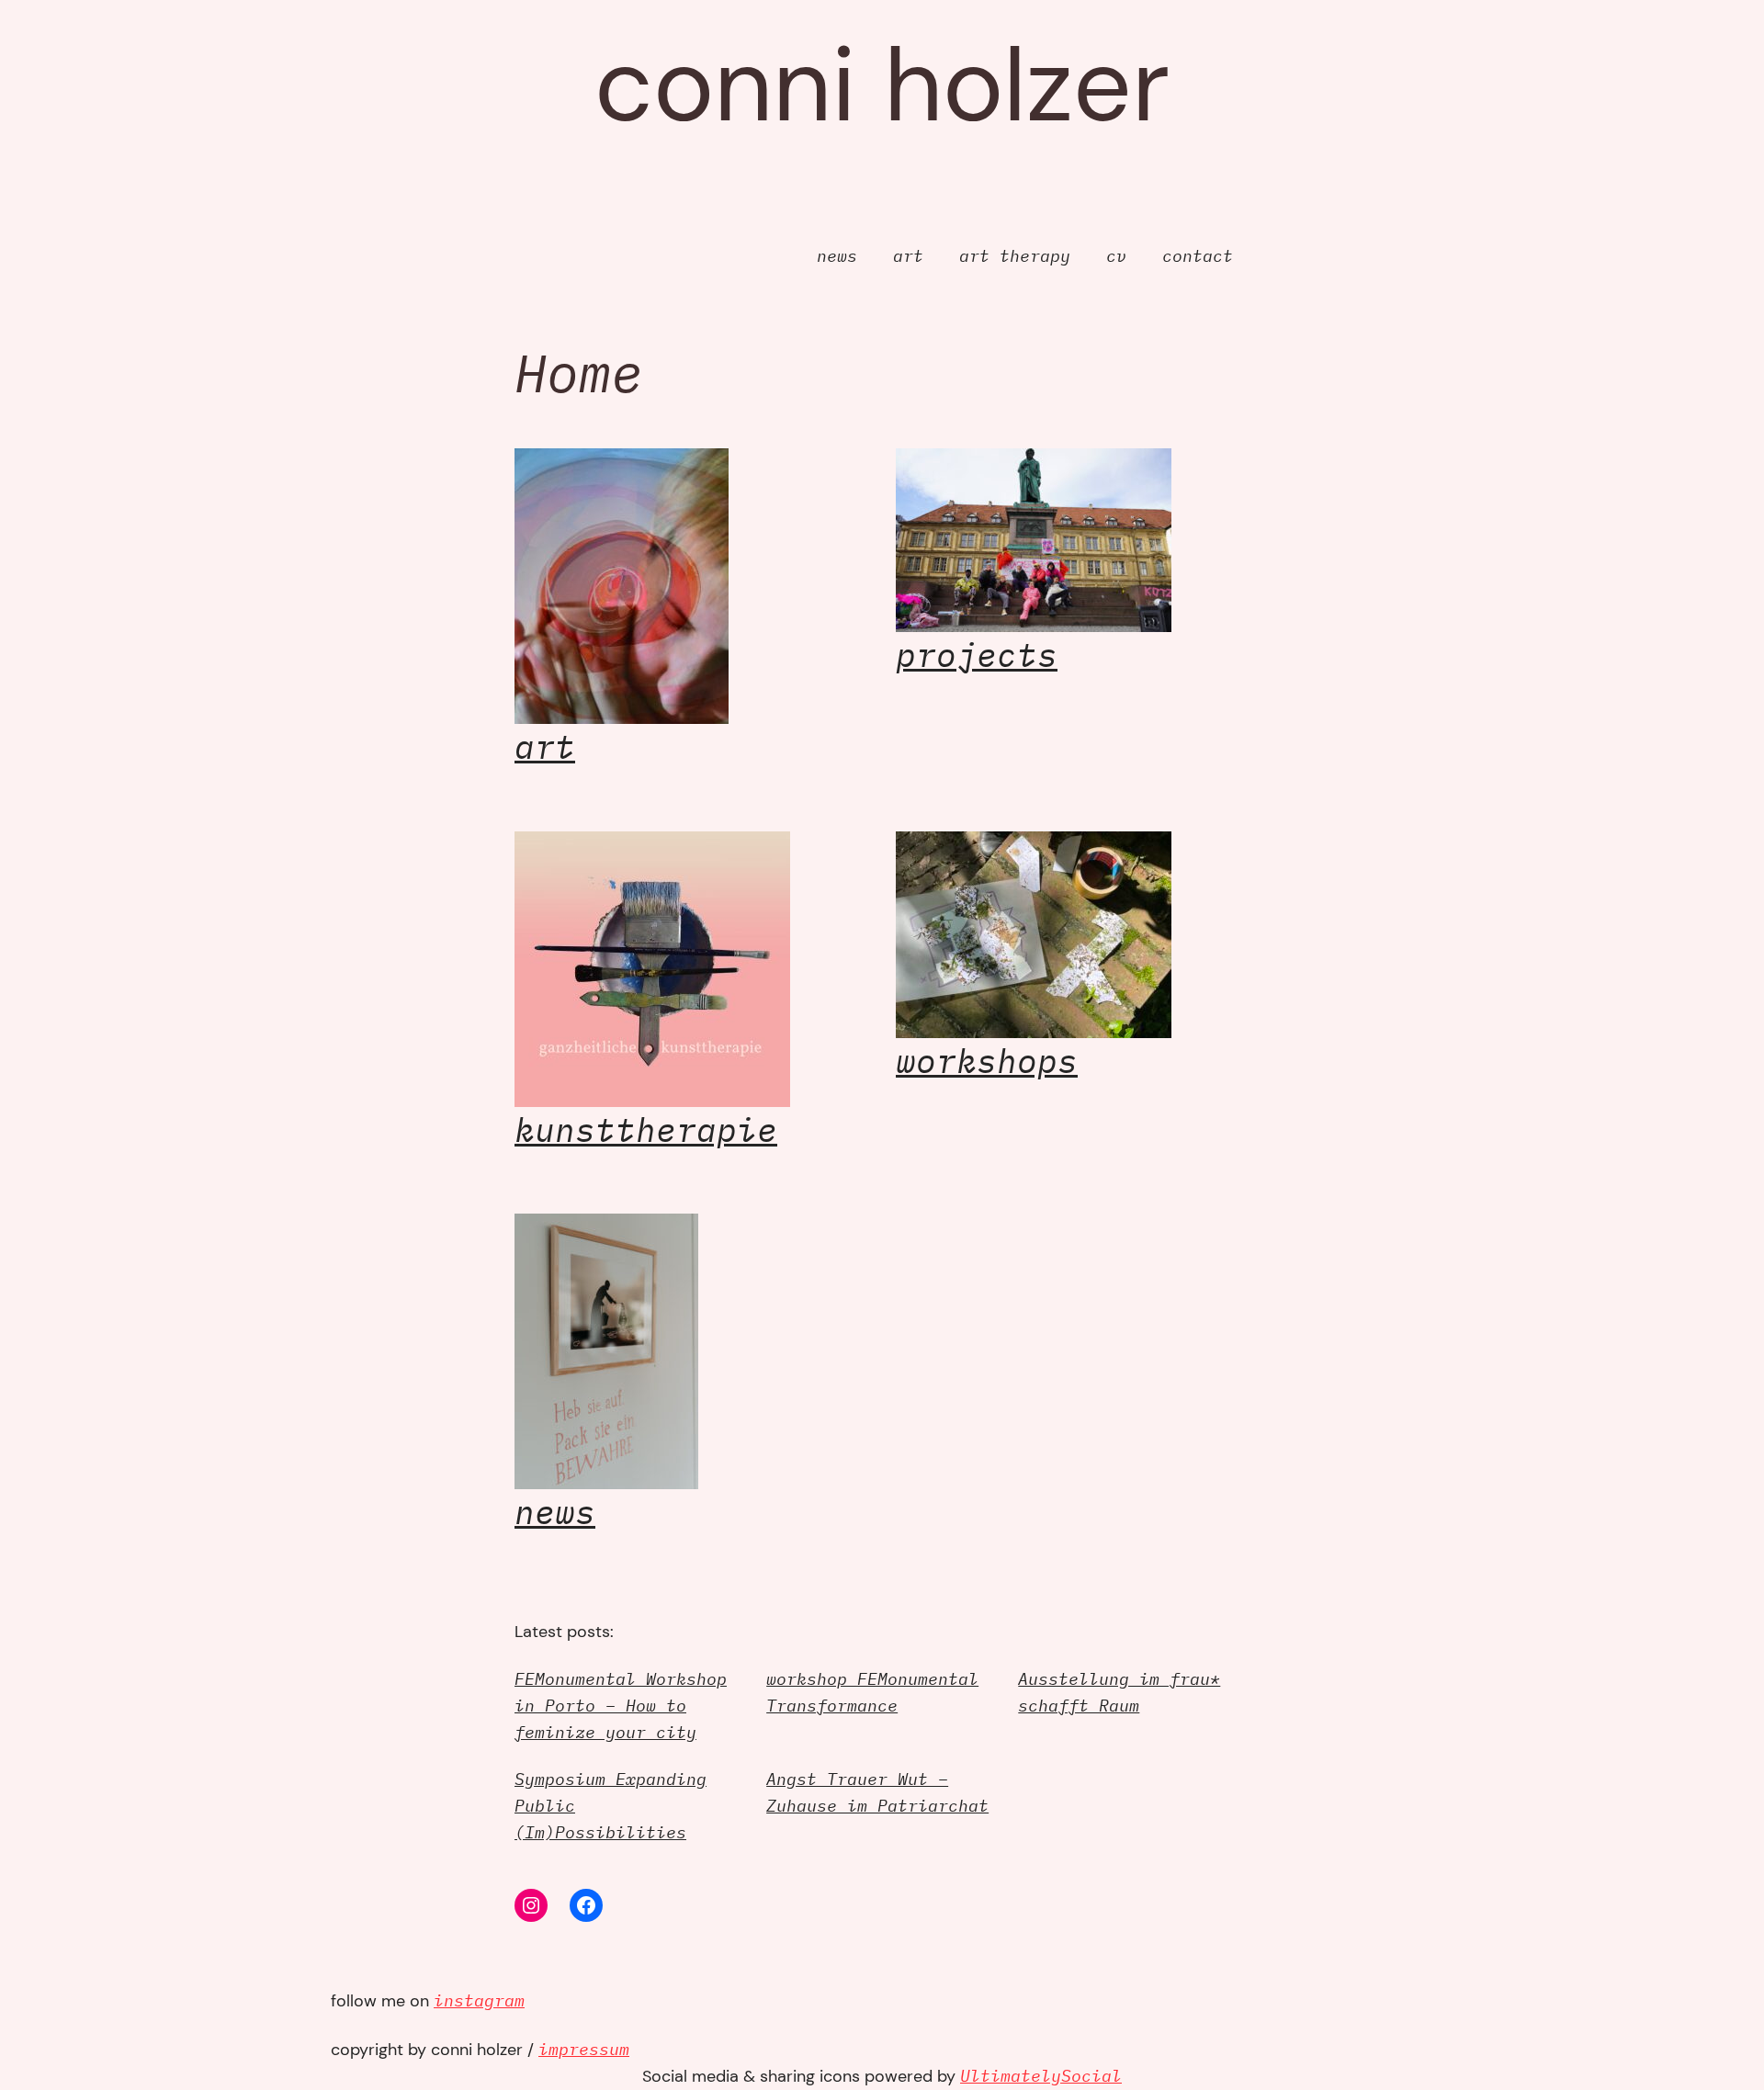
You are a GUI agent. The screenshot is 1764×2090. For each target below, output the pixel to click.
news (555, 1512)
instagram (479, 2000)
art (545, 746)
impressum (584, 2049)
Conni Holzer (882, 85)
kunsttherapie (646, 1130)
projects (977, 655)
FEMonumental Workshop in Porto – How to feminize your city (621, 1706)
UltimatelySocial (1041, 2076)
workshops (987, 1061)
